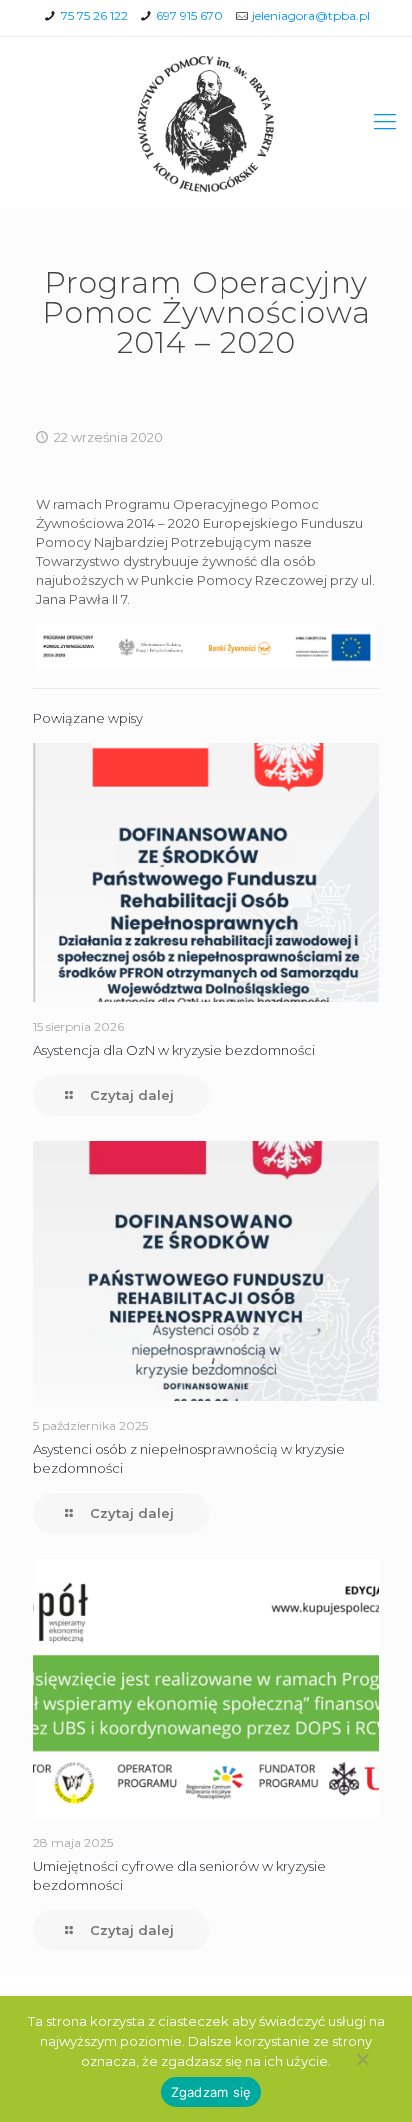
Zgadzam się (211, 2092)
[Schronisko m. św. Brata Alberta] (206, 122)
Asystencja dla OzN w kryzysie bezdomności (174, 1050)
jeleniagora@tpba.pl (311, 15)
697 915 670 (189, 15)
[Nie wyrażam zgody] (362, 2059)
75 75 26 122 (94, 15)
